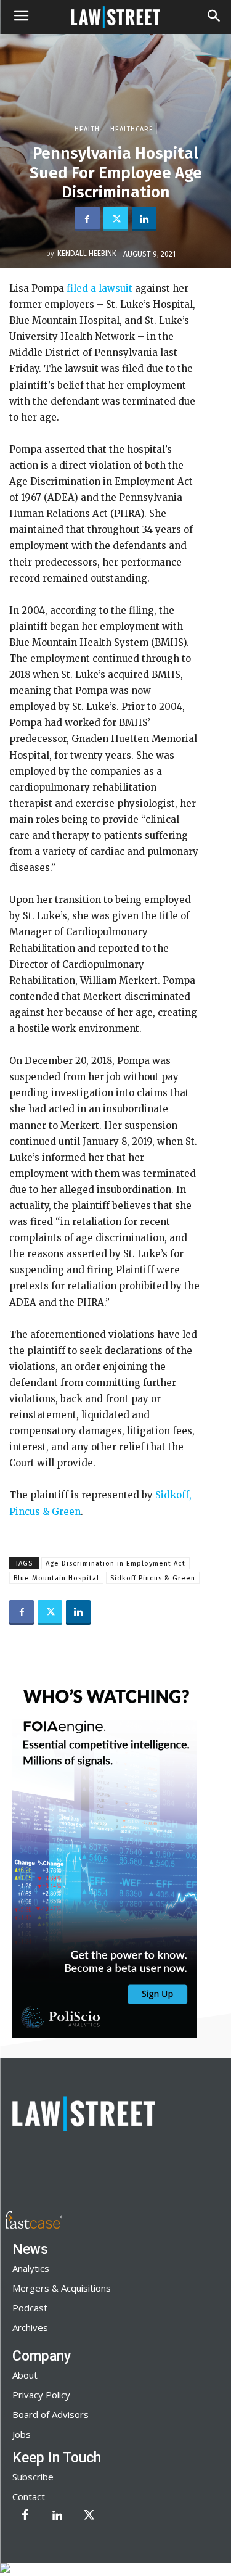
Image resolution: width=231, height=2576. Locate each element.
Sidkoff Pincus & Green (153, 1578)
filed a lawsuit (98, 288)
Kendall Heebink (87, 254)
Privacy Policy (41, 2395)
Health (87, 129)
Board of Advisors (51, 2414)
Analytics (31, 2268)
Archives (30, 2327)
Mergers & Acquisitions (62, 2288)
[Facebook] (87, 219)
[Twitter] (116, 219)
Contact (29, 2496)
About (25, 2375)
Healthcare (132, 129)
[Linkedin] (144, 219)
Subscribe (33, 2477)
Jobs (22, 2434)
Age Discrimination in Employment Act (115, 1563)
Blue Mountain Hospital (56, 1578)
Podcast (30, 2308)
